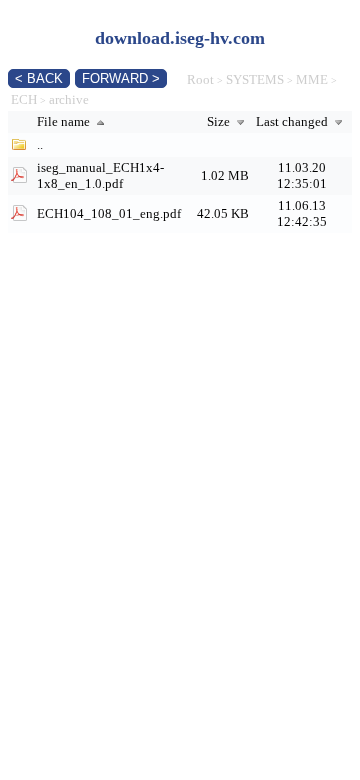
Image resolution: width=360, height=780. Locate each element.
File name (65, 121)
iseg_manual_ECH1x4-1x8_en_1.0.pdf (100, 175)
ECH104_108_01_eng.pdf (109, 213)
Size (220, 121)
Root (200, 79)
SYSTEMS (255, 79)
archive (69, 99)
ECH (24, 99)
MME (312, 79)
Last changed (293, 121)
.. (40, 144)
